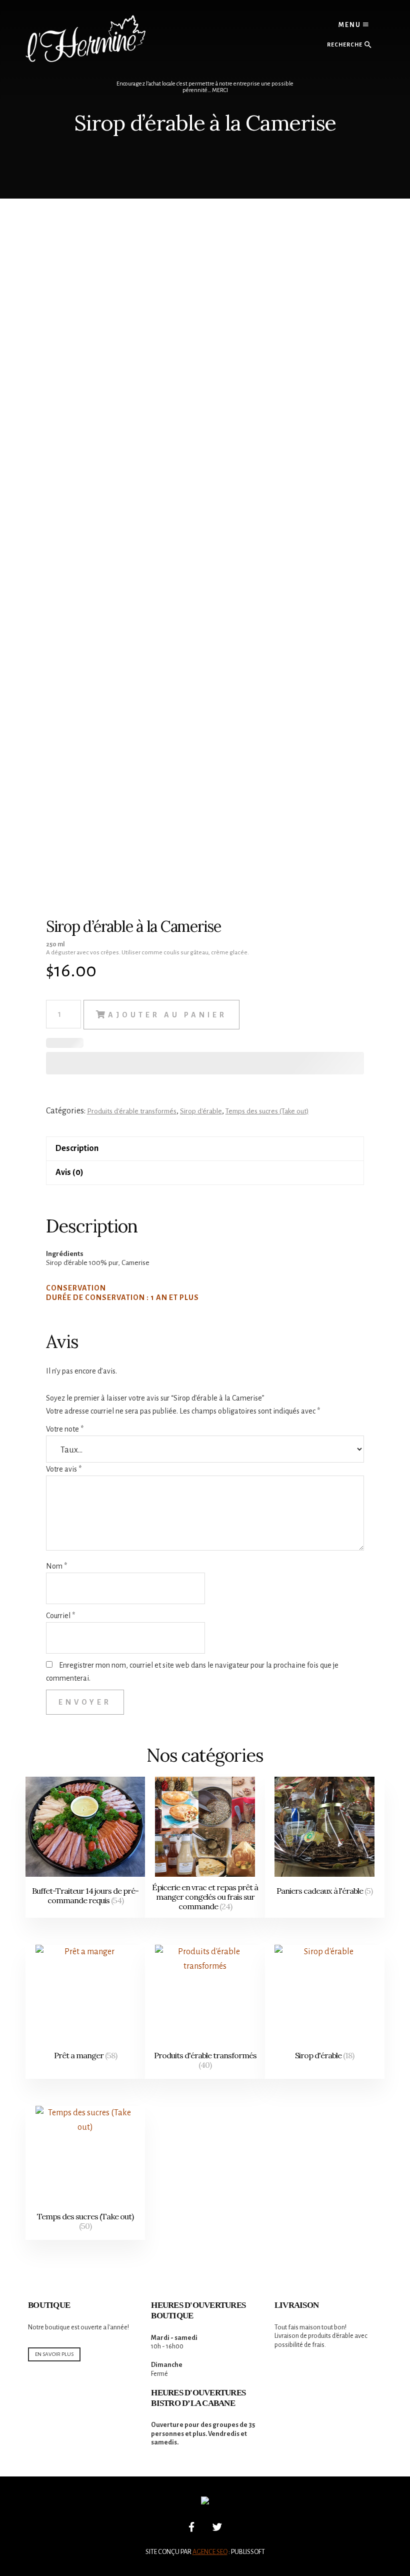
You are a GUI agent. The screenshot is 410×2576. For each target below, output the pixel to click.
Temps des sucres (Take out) (267, 1111)
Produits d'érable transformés (132, 1111)
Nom (56, 1566)
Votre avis (64, 1469)
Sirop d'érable (201, 1111)
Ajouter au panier (167, 1015)
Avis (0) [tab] (69, 1172)
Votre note (65, 1429)
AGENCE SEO (210, 2552)
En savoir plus (54, 2354)
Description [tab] (77, 1148)
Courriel (60, 1616)
